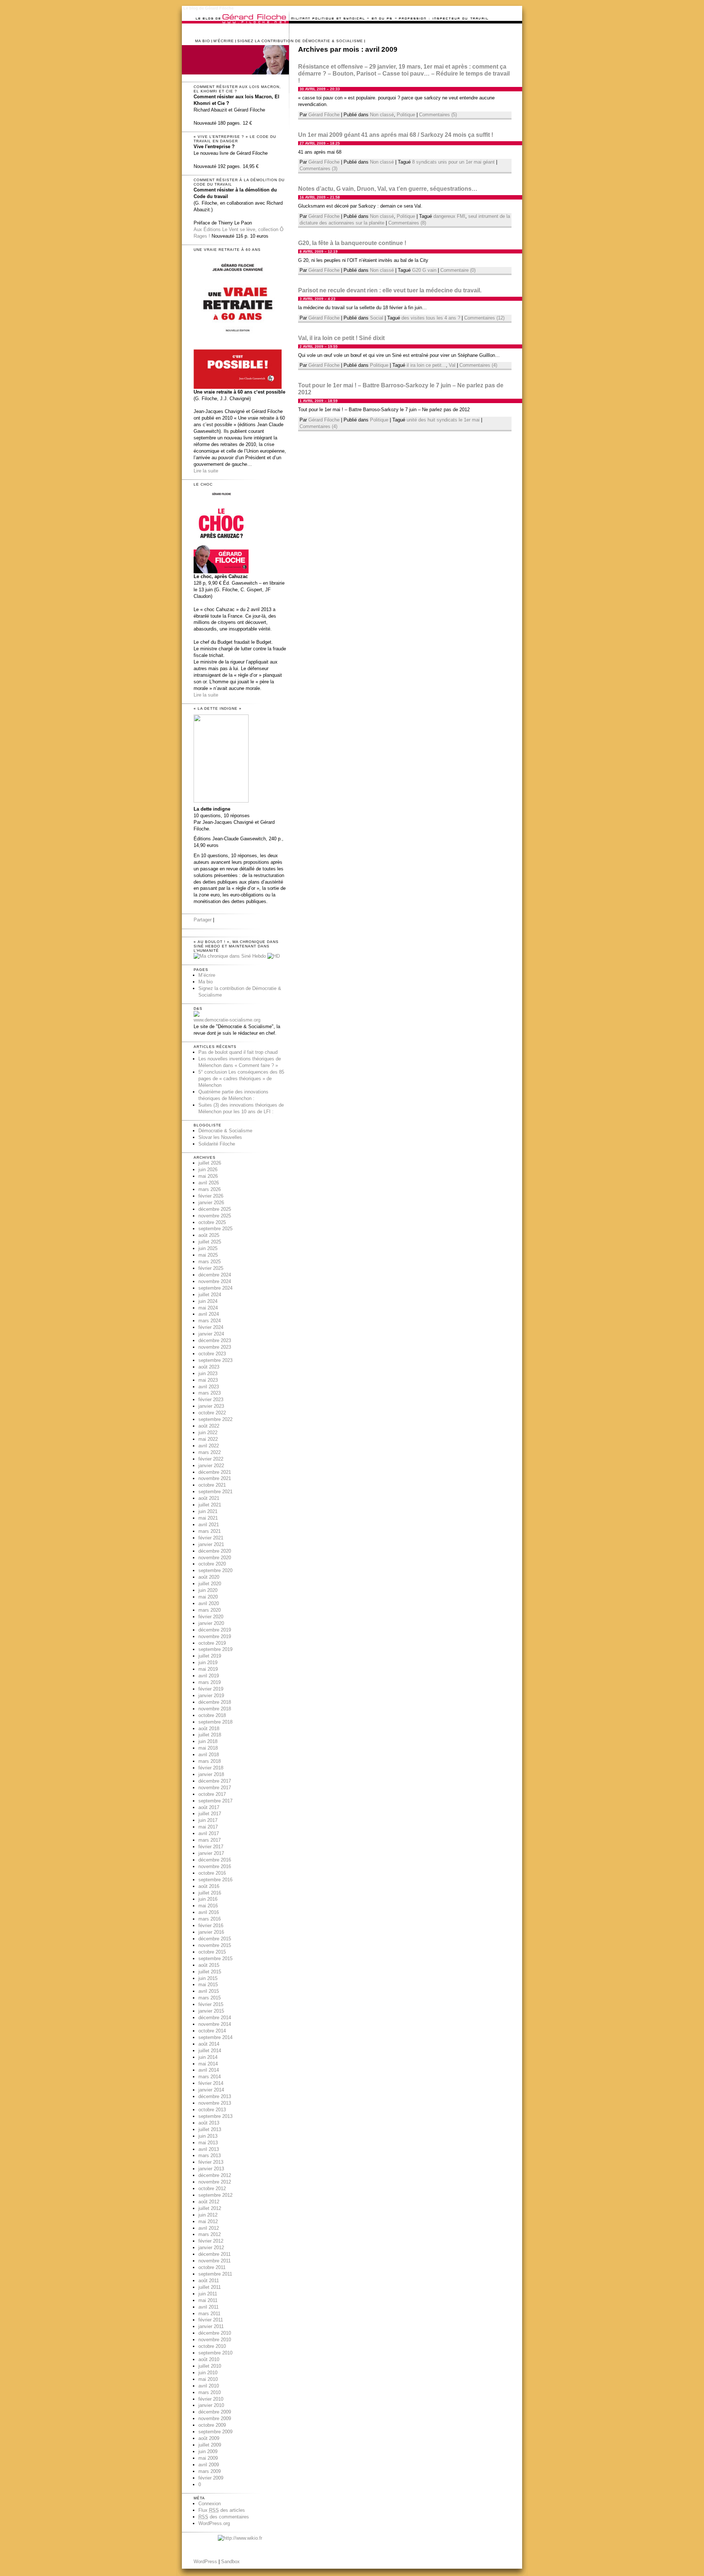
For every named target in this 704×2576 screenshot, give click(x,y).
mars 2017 (210, 1840)
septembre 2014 (215, 2037)
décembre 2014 (215, 2018)
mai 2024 (208, 1308)
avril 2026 (209, 1183)
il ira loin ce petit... (426, 365)
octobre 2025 (212, 1222)
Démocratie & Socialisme (225, 1131)
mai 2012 (208, 2221)
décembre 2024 (215, 1275)
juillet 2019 (210, 1656)
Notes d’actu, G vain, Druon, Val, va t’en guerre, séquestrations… (388, 189)
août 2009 (209, 2438)
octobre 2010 (212, 2346)
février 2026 (211, 1196)
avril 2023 (209, 1387)
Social (377, 318)
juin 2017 (208, 1820)
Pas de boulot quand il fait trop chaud (238, 1052)
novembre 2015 (215, 1945)
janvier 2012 (211, 2248)
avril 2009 (209, 2465)
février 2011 (211, 2320)
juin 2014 (208, 2057)
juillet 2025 (210, 1242)
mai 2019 (208, 1669)
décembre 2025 (215, 1209)
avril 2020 (209, 1603)
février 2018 (211, 1768)
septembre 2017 (215, 1801)
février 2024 (211, 1327)
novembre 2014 (215, 2024)
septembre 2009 (215, 2432)
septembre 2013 (215, 2116)
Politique (406, 115)
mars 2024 (210, 1321)
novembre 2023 (215, 1347)
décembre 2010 (215, 2333)
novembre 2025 (215, 1216)
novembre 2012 (215, 2182)
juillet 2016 (210, 1893)
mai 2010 (208, 2379)
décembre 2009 (215, 2412)
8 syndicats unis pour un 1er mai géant (453, 162)
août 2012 (209, 2202)
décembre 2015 (215, 1939)
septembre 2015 (215, 1959)
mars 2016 (210, 1919)
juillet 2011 (210, 2287)
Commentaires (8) (407, 223)
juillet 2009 (210, 2445)
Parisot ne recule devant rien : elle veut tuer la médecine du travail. (390, 290)
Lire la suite (206, 471)
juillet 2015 (210, 1972)
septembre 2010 (215, 2353)
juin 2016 (208, 1899)
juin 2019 (208, 1662)
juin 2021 (208, 1511)
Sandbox (230, 2562)
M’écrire (224, 41)
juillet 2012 (210, 2208)
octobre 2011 (212, 2267)
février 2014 (211, 2083)
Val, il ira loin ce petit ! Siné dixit (341, 338)
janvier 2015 (211, 2011)
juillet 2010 (210, 2366)
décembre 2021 (215, 1472)
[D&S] (197, 1015)
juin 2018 (208, 1741)
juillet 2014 (210, 2051)
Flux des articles (222, 2510)
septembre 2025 (215, 1229)
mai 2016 (208, 1906)
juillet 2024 (210, 1295)
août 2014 (209, 2044)
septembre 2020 (215, 1570)
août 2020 (209, 1577)
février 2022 (211, 1459)
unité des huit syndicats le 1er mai (443, 420)
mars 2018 (210, 1761)
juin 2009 (208, 2451)
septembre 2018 (215, 1722)
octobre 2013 (212, 2110)
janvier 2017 (211, 1853)
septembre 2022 (215, 1419)
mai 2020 (208, 1597)
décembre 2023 (215, 1340)
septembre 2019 (215, 1649)
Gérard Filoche (324, 115)
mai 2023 (208, 1380)
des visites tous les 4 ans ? (431, 318)
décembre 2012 (215, 2175)
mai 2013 (208, 2143)
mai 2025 (208, 1255)
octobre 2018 (212, 1715)
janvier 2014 (211, 2090)
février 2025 (211, 1268)
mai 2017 (208, 1827)
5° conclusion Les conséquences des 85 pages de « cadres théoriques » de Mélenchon (241, 1079)
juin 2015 (208, 1978)
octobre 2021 (212, 1485)
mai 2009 (208, 2458)
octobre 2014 (212, 2031)
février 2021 (211, 1538)
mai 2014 (208, 2064)
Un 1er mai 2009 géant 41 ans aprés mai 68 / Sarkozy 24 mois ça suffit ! (396, 135)
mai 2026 (208, 1176)
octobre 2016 (212, 1873)
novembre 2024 (215, 1281)
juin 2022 (208, 1433)
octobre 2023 (212, 1354)
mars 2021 (210, 1531)
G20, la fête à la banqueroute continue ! (352, 243)
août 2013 (209, 2123)
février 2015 (211, 2004)
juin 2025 (208, 1248)
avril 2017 (209, 1833)
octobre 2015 (212, 1952)
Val (452, 365)
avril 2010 (209, 2386)
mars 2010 (210, 2392)
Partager (203, 920)
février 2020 (211, 1617)
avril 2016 (209, 1912)
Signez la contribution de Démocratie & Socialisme (300, 41)
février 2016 (211, 1925)
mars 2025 (210, 1262)
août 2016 (209, 1886)
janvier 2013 (211, 2169)
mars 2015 (210, 1998)
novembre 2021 (215, 1478)
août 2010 (209, 2359)
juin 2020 (208, 1590)
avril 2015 (209, 1991)
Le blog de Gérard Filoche (208, 8)
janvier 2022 (211, 1466)
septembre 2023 (215, 1360)
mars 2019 (210, 1682)
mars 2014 (210, 2077)
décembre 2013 (215, 2096)
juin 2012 (208, 2215)
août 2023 (209, 1367)
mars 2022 (210, 1452)
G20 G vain (424, 270)
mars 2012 (210, 2234)
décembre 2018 (215, 1702)
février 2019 (211, 1689)
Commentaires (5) (438, 115)
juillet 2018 (210, 1735)
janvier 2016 (211, 1932)
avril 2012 (209, 2228)
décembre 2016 (215, 1860)
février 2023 (211, 1400)
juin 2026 (208, 1170)
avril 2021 (209, 1525)
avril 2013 (209, 2149)
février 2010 (211, 2399)
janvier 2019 (211, 1696)
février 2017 (211, 1847)
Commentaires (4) (478, 365)
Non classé (382, 115)
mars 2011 (209, 2314)
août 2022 (209, 1426)
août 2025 (209, 1235)
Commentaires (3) (318, 169)
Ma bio (203, 41)
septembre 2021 (215, 1492)
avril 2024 (209, 1314)
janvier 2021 (211, 1544)
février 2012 (211, 2241)
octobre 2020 (212, 1564)
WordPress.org (214, 2523)
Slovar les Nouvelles (220, 1137)
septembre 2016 (215, 1880)
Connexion (210, 2504)
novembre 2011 (214, 2261)
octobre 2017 (212, 1794)
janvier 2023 (211, 1406)
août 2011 (209, 2281)
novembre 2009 (215, 2418)
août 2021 (209, 1498)
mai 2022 (208, 1439)
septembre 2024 (215, 1288)
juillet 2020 (210, 1584)
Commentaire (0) (458, 270)
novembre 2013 (215, 2103)
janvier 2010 (211, 2405)
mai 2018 (208, 1748)
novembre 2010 (215, 2340)
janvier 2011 (211, 2326)
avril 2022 (209, 1446)
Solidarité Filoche (217, 1144)
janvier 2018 (211, 1774)
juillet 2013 (210, 2129)
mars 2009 (210, 2471)
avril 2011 (208, 2307)
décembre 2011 (214, 2254)
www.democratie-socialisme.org (227, 1020)
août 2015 (209, 1965)
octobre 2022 (212, 1413)
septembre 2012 (215, 2195)
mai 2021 (208, 1518)
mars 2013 (210, 2155)
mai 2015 (208, 1985)
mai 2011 (208, 2300)
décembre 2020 (215, 1551)
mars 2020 (210, 1610)
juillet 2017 (210, 1814)
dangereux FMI (449, 216)
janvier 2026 (211, 1203)
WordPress (205, 2562)
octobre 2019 (212, 1643)
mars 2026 (210, 1189)
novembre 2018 (215, 1709)
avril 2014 (209, 2070)
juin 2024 (208, 1301)
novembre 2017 (215, 1788)
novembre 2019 (215, 1636)
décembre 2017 (215, 1781)
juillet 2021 (210, 1505)
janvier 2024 (211, 1334)
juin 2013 (208, 2136)
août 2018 (209, 1729)
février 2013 (211, 2162)
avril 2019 (209, 1676)
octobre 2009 (212, 2425)
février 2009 (211, 2478)
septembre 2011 (215, 2274)
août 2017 (209, 1807)
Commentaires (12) (484, 318)
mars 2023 (210, 1393)
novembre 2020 (215, 1558)
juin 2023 (208, 1373)
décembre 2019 (215, 1630)
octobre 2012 (212, 2188)
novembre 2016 (215, 1866)
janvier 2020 (211, 1623)
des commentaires (224, 2517)
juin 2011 (208, 2294)
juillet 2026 (210, 1163)
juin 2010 (208, 2373)
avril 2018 (209, 1755)
